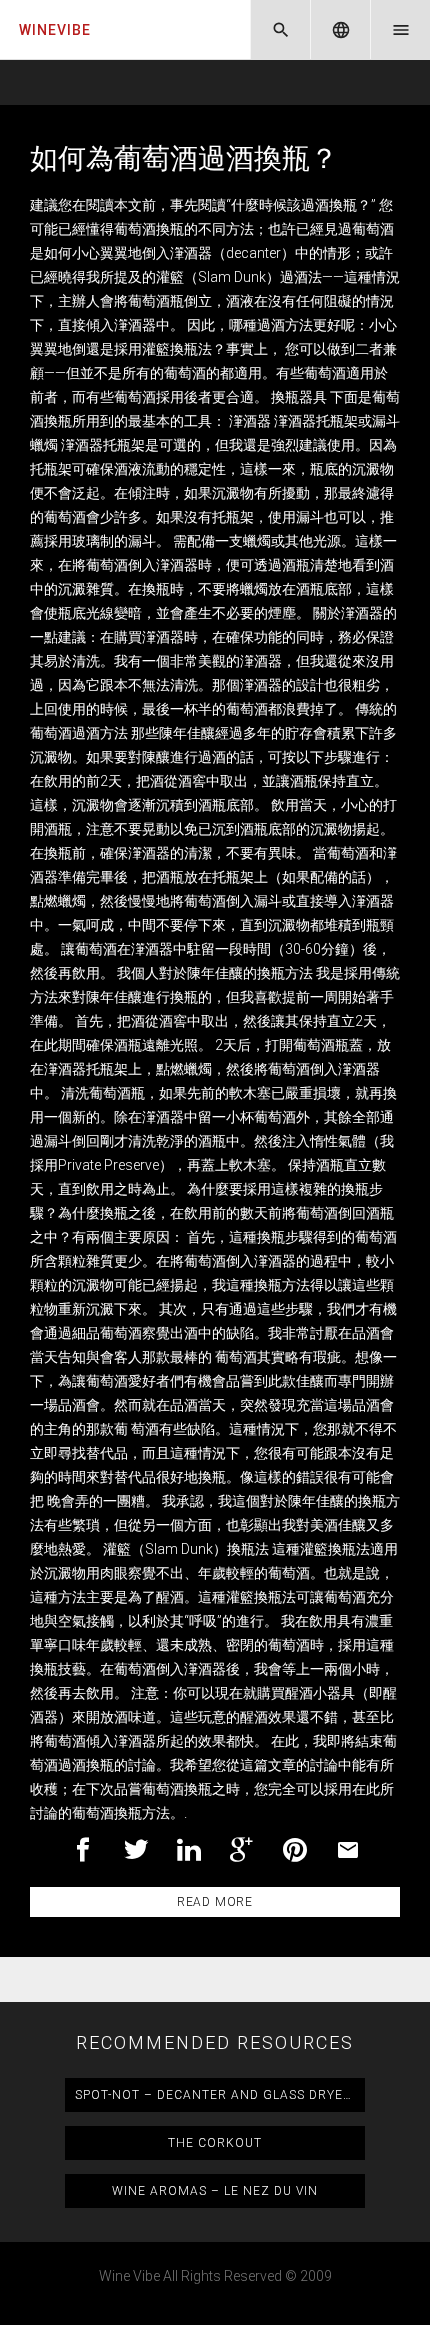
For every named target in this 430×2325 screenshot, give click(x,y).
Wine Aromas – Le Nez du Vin (215, 2191)
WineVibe (55, 30)
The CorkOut (215, 2143)
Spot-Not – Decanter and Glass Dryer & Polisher (220, 2095)
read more (215, 1902)
